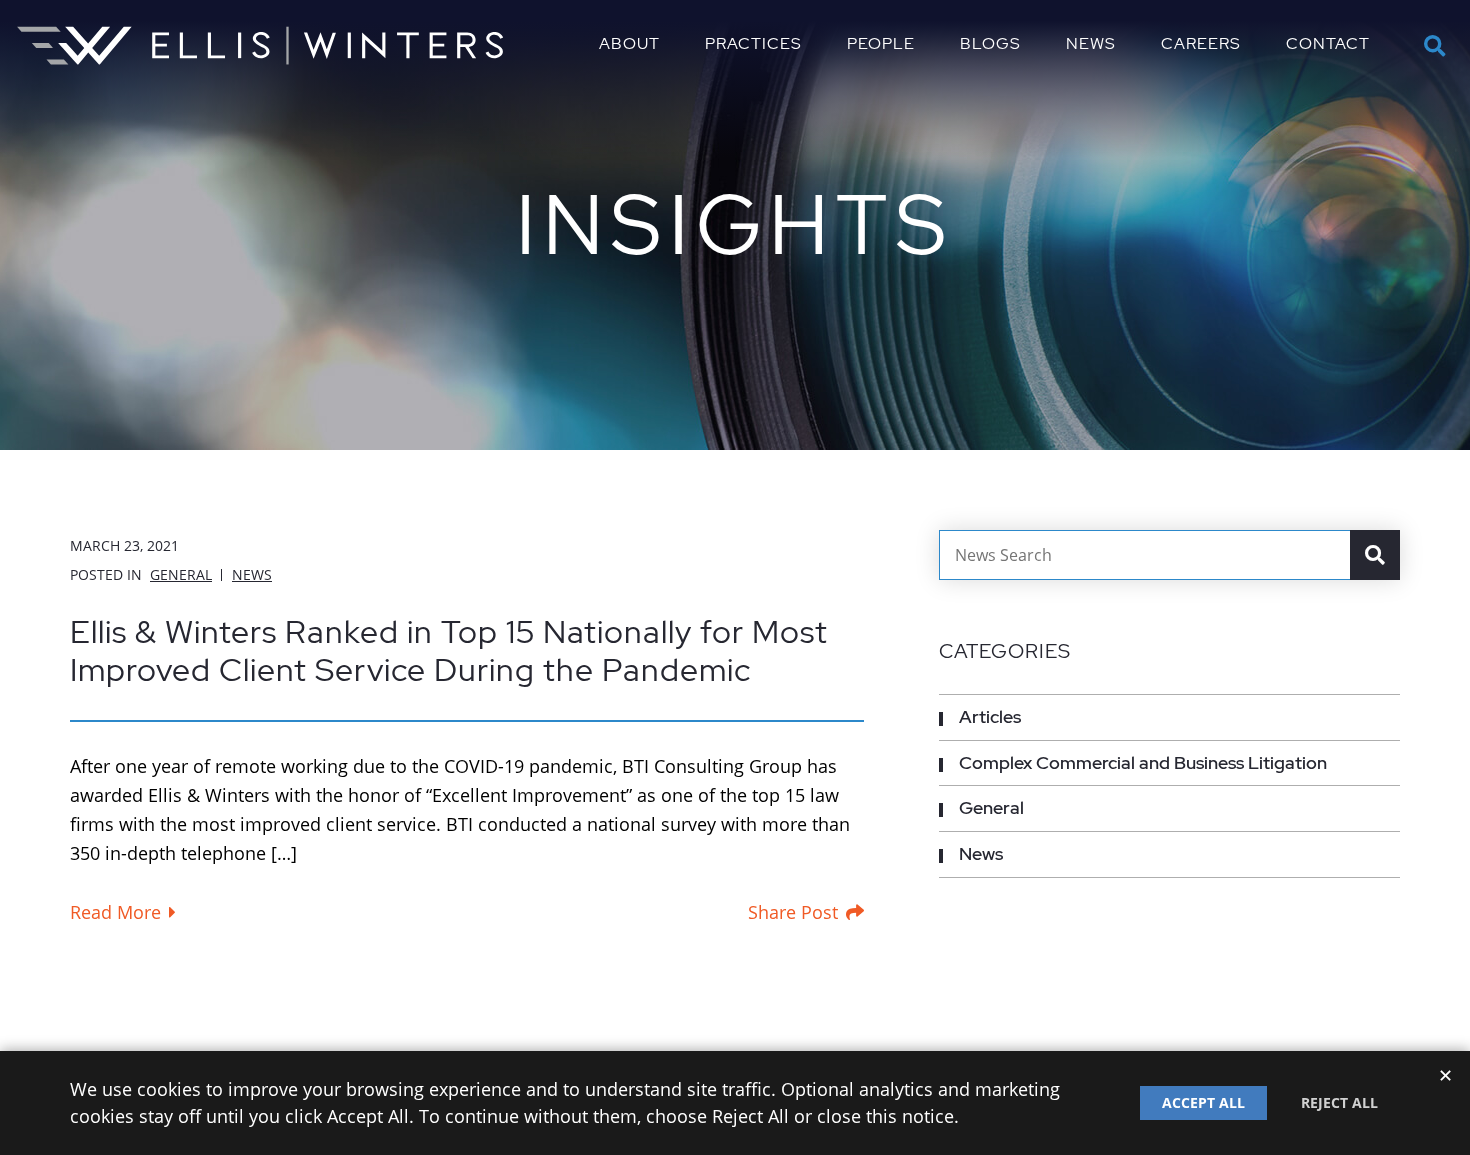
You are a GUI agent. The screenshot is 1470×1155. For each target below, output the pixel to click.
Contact (1328, 44)
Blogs (990, 44)
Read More (115, 912)
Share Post (793, 912)
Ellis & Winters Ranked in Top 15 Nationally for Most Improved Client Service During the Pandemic (449, 651)
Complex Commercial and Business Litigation (1143, 762)
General (181, 574)
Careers (1201, 44)
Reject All (1339, 1102)
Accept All (1203, 1102)
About (629, 44)
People (881, 44)
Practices (753, 44)
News (1091, 44)
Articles (990, 716)
